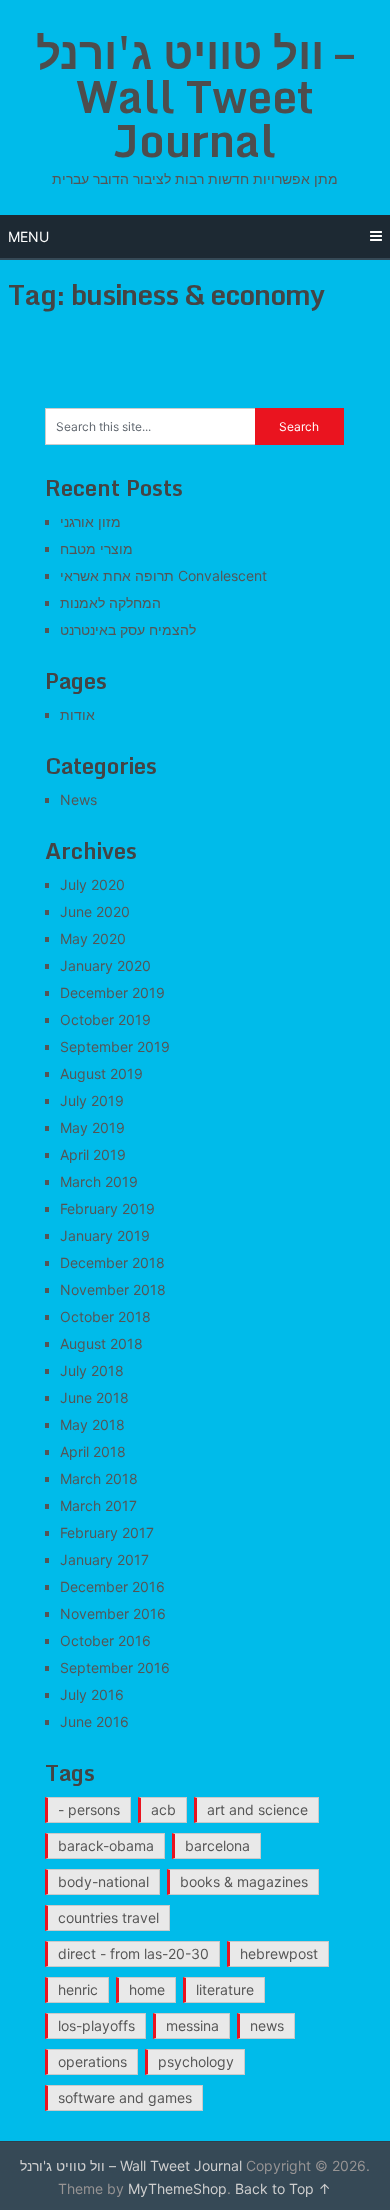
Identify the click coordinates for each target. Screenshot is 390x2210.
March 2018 (99, 1478)
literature (225, 1989)
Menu (28, 236)
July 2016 (92, 1694)
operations (92, 2061)
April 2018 (93, 1451)
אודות (77, 714)
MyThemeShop (177, 2188)
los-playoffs (96, 2025)
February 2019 (107, 1208)
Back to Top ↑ (283, 2188)
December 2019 (112, 992)
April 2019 (93, 1154)
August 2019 (101, 1073)
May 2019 (92, 1127)
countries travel (108, 1917)
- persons (89, 1809)
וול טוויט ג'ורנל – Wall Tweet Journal (195, 96)
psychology (196, 2061)
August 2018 (101, 1343)
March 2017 (98, 1505)
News (78, 799)
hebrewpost (279, 1953)
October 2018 (105, 1316)
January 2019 (105, 1235)
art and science (257, 1809)
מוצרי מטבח (96, 548)
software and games (125, 2097)
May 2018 (92, 1424)
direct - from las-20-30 (133, 1953)
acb (163, 1809)
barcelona (217, 1845)
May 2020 (93, 938)
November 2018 (113, 1289)
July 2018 (92, 1370)
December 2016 (112, 1586)
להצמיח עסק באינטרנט (128, 629)
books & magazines (244, 1881)
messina (192, 2025)
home (147, 1989)
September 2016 (115, 1667)
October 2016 (105, 1640)
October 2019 (105, 1019)
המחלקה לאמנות (110, 602)
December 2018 (112, 1262)
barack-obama (106, 1845)
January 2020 (105, 965)
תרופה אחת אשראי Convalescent (163, 575)
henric (78, 1989)
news (267, 2025)
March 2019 (99, 1181)
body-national (103, 1881)
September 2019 (115, 1046)
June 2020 (95, 911)
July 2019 (92, 1100)
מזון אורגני (90, 521)
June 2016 (94, 1721)
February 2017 (107, 1532)
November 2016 (113, 1613)
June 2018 (94, 1397)
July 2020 (92, 884)
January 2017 (104, 1559)
